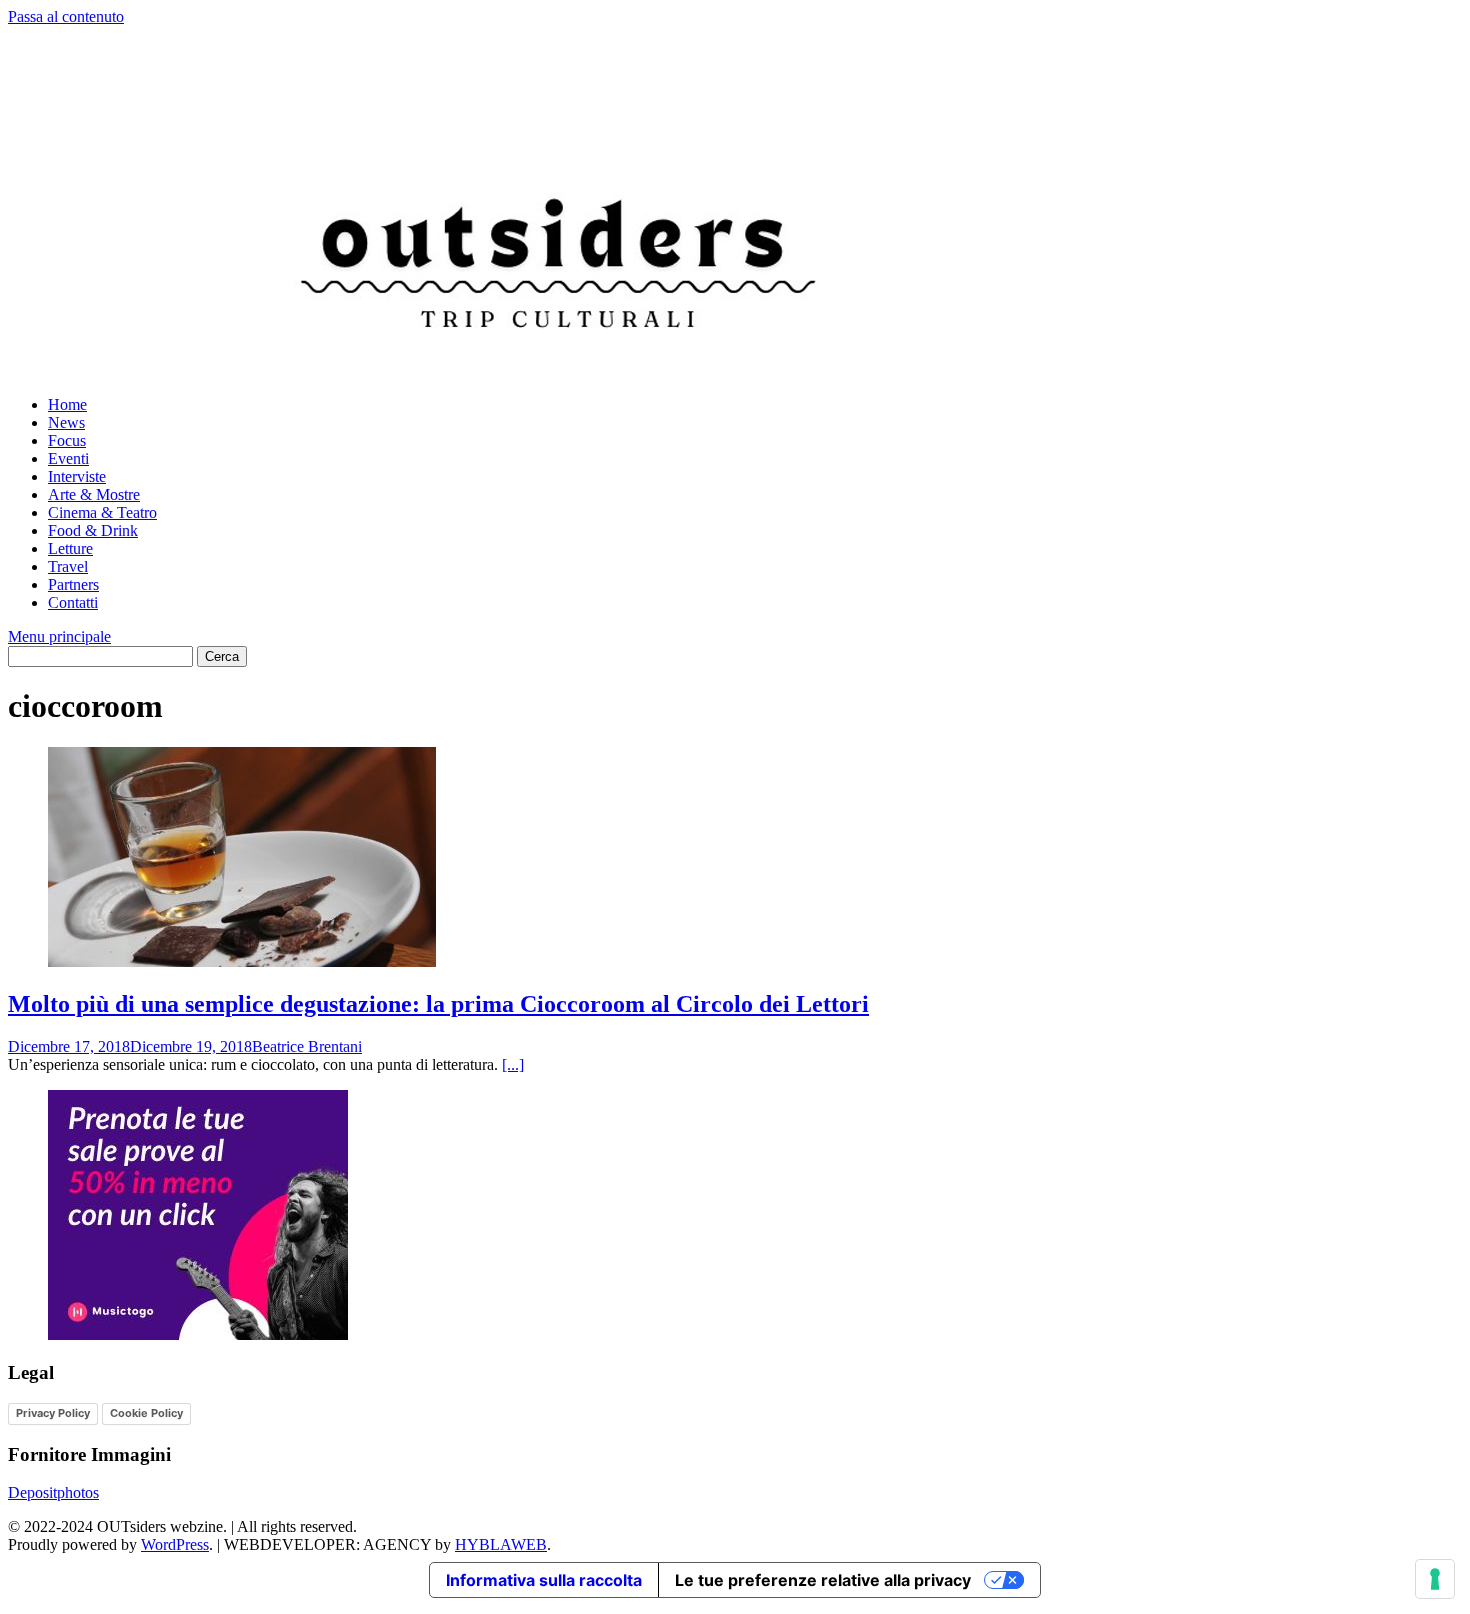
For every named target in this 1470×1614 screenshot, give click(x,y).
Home (67, 404)
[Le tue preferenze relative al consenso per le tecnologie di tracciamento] (1435, 1579)
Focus (67, 440)
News (66, 422)
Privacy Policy (53, 1413)
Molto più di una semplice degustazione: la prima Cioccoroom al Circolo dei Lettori (438, 1004)
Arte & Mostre (94, 494)
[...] (513, 1064)
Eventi (68, 458)
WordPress (175, 1544)
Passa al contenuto (66, 16)
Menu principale (59, 636)
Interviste (77, 476)
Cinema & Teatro (102, 512)
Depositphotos (53, 1492)
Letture (70, 548)
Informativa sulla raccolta (544, 1580)
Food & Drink (93, 530)
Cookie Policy (146, 1413)
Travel (68, 566)
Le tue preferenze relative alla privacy (823, 1580)
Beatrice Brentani (307, 1046)
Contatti (73, 602)
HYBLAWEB (501, 1544)
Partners (73, 584)
